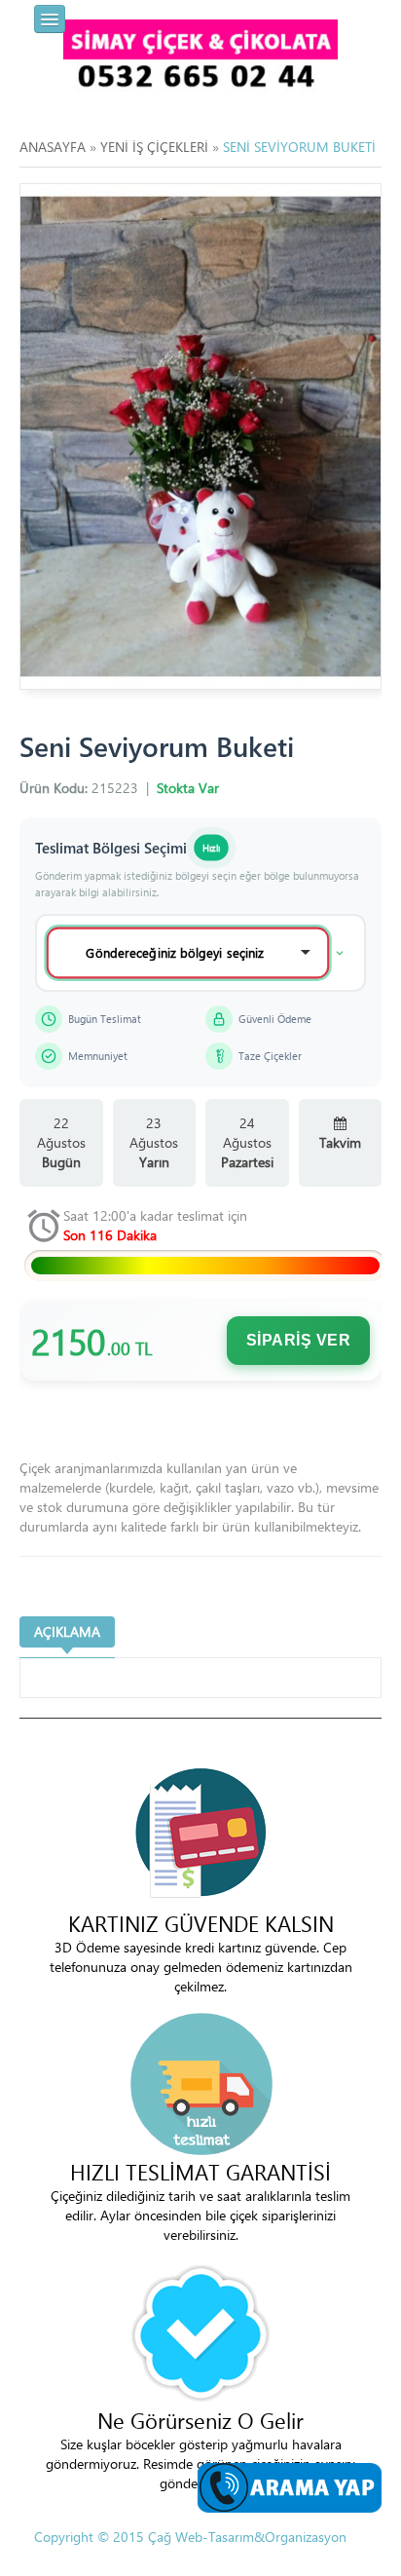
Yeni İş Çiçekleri (154, 147)
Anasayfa (53, 147)
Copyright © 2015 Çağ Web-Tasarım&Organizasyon (190, 2537)
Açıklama (67, 1631)
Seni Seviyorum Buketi (299, 147)
